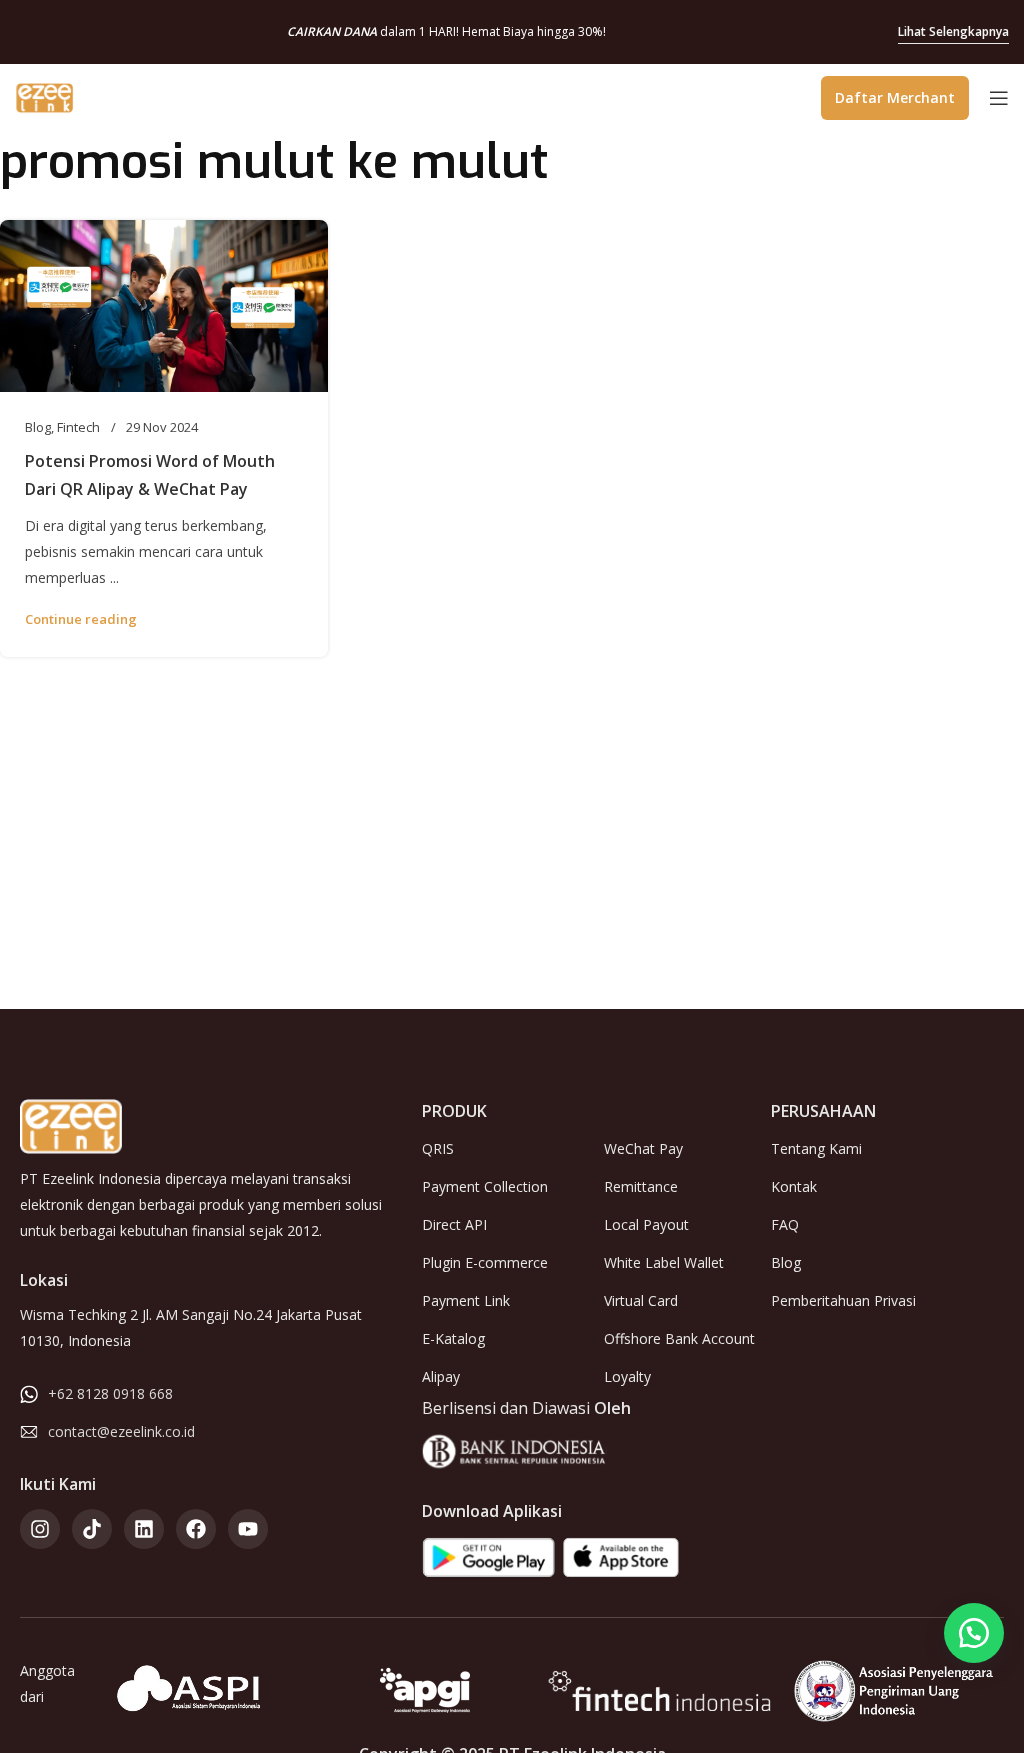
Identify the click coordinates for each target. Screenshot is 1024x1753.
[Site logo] (45, 96)
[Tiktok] (92, 1529)
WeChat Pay (643, 1148)
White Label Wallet (664, 1262)
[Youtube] (248, 1529)
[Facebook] (196, 1529)
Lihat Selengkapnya (953, 31)
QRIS (438, 1148)
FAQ (785, 1224)
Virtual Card (641, 1300)
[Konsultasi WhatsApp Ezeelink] (974, 1633)
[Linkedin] (144, 1529)
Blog (38, 427)
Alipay (441, 1376)
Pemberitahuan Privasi (843, 1300)
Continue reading (81, 619)
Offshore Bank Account (679, 1338)
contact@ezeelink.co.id (121, 1431)
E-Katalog (453, 1338)
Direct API (454, 1224)
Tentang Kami (816, 1148)
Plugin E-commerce (485, 1262)
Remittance (641, 1186)
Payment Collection (485, 1186)
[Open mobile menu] (999, 98)
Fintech (78, 427)
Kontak (794, 1186)
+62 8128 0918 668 (110, 1393)
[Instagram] (40, 1529)
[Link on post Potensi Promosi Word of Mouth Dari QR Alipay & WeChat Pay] (164, 306)
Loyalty (627, 1376)
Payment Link (466, 1300)
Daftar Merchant (895, 97)
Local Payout (646, 1224)
